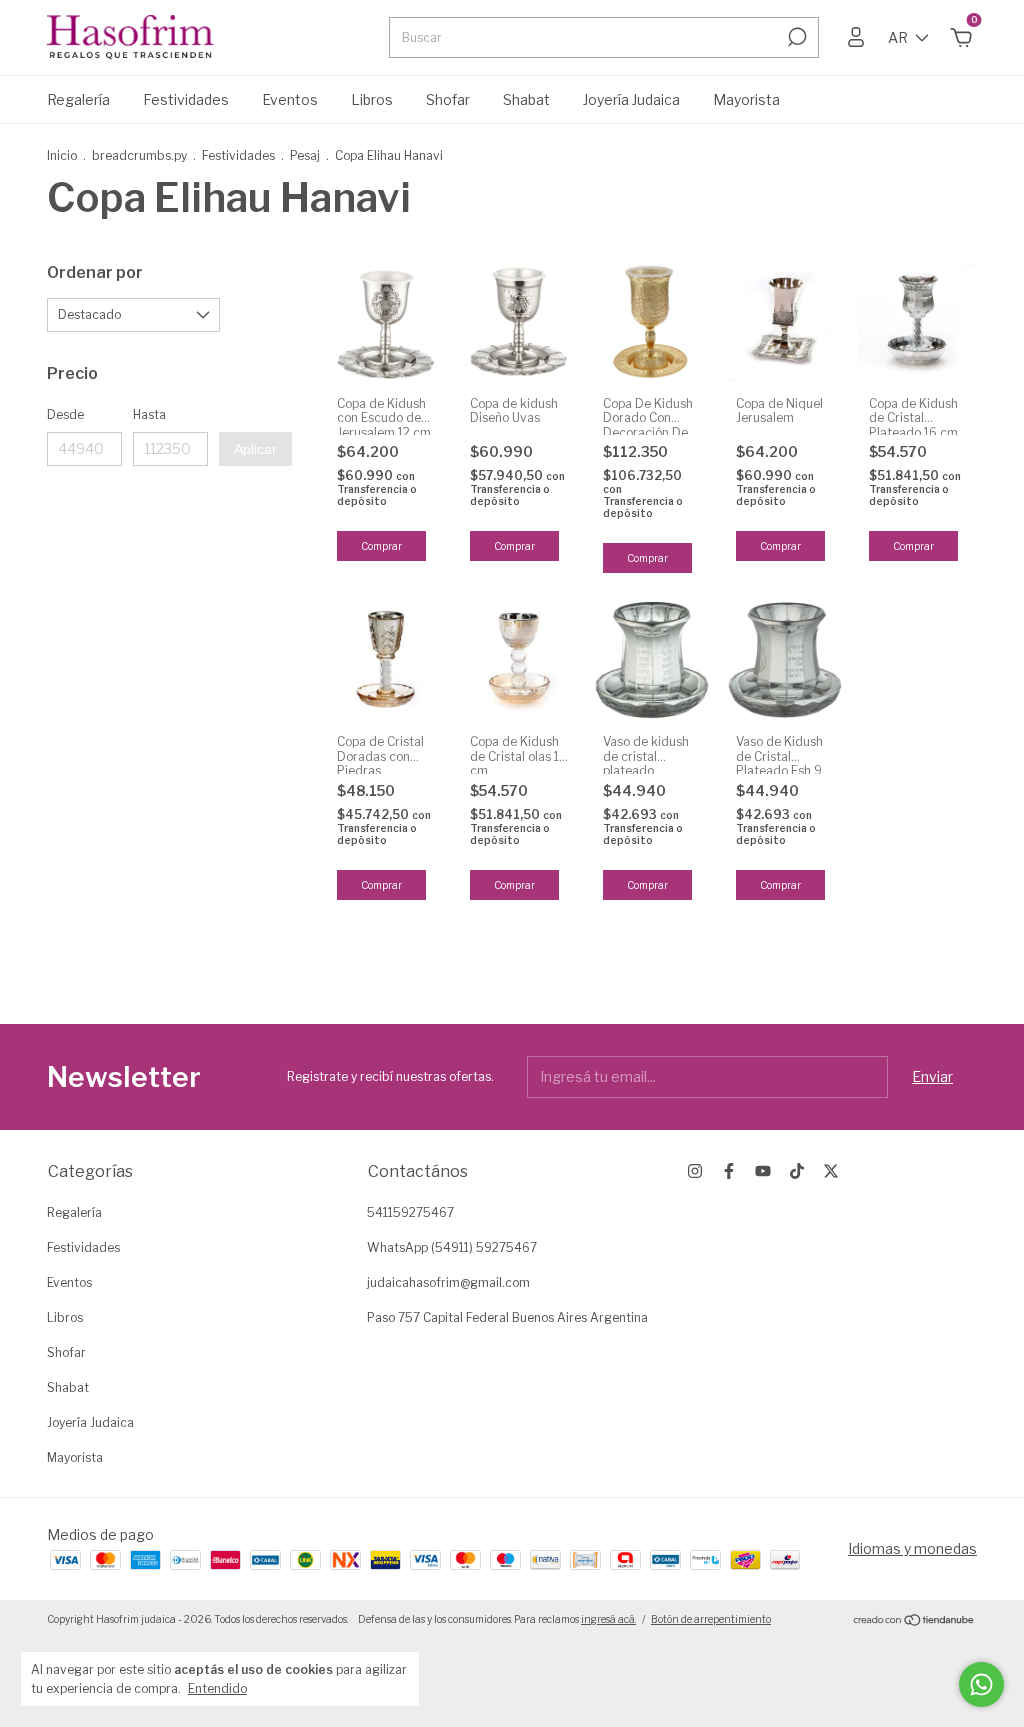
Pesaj (306, 155)
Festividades (186, 99)
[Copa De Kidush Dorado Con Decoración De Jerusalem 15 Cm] (652, 322)
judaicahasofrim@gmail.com (448, 1282)
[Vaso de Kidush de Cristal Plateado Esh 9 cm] (785, 660)
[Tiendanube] (914, 1621)
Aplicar (255, 449)
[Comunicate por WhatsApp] (981, 1684)
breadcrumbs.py (139, 155)
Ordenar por (95, 272)
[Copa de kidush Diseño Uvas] (519, 322)
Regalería (78, 99)
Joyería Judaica (631, 99)
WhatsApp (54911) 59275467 (452, 1247)
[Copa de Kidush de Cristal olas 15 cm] (519, 660)
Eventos (290, 99)
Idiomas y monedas (912, 1548)
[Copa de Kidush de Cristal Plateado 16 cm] (918, 322)
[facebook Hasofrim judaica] (729, 1171)
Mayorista (746, 99)
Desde (65, 414)
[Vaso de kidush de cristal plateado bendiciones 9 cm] (652, 660)
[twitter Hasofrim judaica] (831, 1171)
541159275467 (410, 1212)
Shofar (448, 99)
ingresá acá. (608, 1619)
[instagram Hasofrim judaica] (695, 1171)
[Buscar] (795, 37)
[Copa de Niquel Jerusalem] (785, 322)
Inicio (62, 155)
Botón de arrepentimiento (711, 1619)
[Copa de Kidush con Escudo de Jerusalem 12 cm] (386, 322)
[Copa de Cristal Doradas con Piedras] (386, 660)
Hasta (149, 414)
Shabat (526, 99)
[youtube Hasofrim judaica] (763, 1171)
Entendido (217, 1688)
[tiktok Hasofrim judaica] (797, 1171)
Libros (372, 99)
